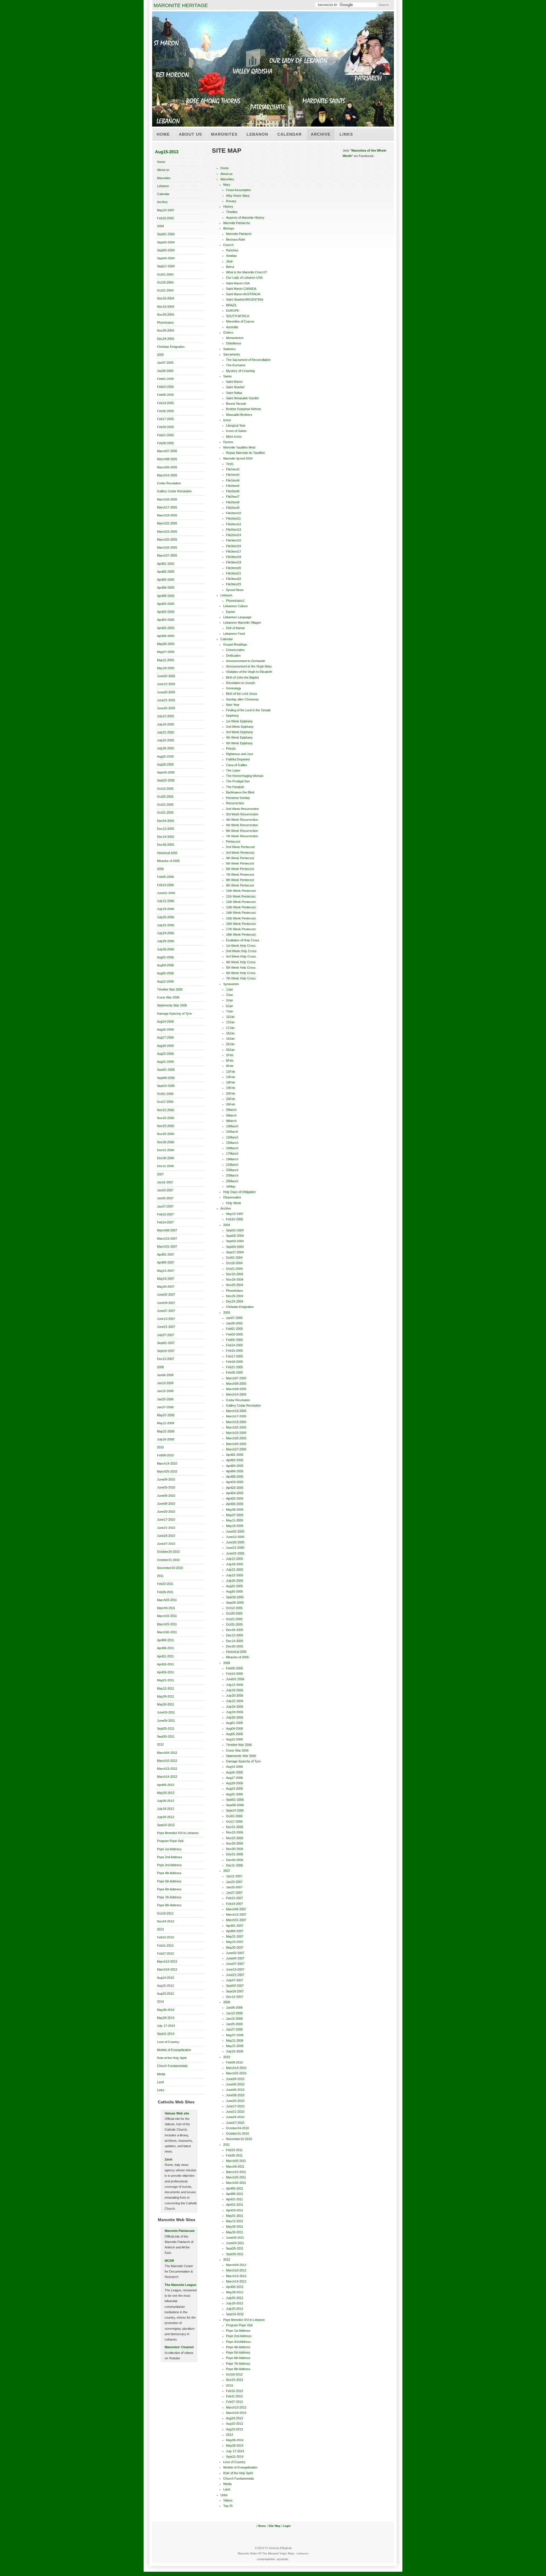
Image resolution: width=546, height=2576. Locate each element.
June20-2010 (166, 1512)
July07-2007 (166, 1335)
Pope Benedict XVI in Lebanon (178, 1833)
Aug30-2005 (165, 764)
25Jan (230, 1044)
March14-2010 (167, 1463)
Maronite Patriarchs (237, 223)
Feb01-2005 (165, 379)
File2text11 (233, 518)
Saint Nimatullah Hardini (242, 398)
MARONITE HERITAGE (181, 5)
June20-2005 (166, 692)
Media (161, 2074)
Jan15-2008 (165, 1391)
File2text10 (234, 513)
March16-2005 (167, 499)
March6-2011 (166, 1608)
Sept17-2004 (166, 266)
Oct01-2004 (165, 274)
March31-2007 (167, 1246)
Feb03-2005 (165, 387)
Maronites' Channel (179, 2347)
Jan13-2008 (165, 1383)
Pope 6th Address (169, 1889)
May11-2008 (166, 1423)
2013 (160, 1929)
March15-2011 (167, 1616)
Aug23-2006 (165, 1054)
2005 (160, 355)
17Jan (230, 1028)
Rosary (231, 201)
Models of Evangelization (174, 2050)
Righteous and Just (239, 754)
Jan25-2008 (165, 1399)
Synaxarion (231, 984)
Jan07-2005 (165, 363)
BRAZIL (231, 305)
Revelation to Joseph (241, 683)
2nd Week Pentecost (240, 847)
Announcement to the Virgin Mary (249, 666)
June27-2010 (166, 1544)
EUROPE (233, 311)
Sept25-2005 (166, 780)
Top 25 (228, 2506)
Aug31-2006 (165, 1062)
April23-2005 (166, 612)
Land (160, 2082)
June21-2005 (166, 700)
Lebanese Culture (235, 606)
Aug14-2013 (165, 1978)
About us (190, 134)
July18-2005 (166, 724)
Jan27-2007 (165, 1206)
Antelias (231, 256)
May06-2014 (166, 2010)
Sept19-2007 (166, 1351)
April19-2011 (166, 1672)
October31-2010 (168, 1560)
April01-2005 (166, 564)
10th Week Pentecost (241, 891)
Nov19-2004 (166, 307)
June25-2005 (166, 708)
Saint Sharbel (235, 387)
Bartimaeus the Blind (240, 792)
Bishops (229, 228)
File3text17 (234, 551)
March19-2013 (167, 1969)
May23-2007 (166, 1279)
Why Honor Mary (238, 196)
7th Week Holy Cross (241, 978)
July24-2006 (166, 933)
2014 (160, 2002)
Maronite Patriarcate (180, 2231)
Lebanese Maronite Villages (242, 623)
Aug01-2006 (165, 957)
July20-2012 (166, 1817)
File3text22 (234, 579)
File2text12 (234, 524)
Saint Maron (234, 382)
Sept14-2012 (166, 1825)
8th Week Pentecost (240, 880)
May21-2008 (166, 1431)
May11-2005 (166, 660)
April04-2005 (166, 580)
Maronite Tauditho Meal (239, 447)
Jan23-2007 (165, 1190)
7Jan (229, 1011)
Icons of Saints (236, 431)
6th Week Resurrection (242, 831)
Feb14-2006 (165, 885)
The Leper (233, 770)
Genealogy (234, 688)
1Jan (229, 989)
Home (163, 134)
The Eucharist (236, 365)
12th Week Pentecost (241, 902)
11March (232, 1132)
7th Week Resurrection (242, 836)
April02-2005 (166, 572)
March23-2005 (167, 532)
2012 (160, 1744)
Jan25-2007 (165, 1198)
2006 (160, 869)
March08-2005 (167, 459)
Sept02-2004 (166, 242)
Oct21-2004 (165, 290)
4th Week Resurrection (242, 820)
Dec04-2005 (166, 821)
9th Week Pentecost (240, 885)
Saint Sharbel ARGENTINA (245, 299)
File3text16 (234, 546)
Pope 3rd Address (169, 1865)
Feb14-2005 (165, 403)
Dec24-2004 (166, 339)
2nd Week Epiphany (240, 727)
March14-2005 (167, 475)
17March (232, 1153)
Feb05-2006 (165, 877)
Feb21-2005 (165, 435)
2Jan (229, 995)
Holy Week (234, 1203)
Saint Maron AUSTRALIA (243, 294)
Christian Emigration (171, 347)
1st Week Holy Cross (241, 946)
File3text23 (234, 584)
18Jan (230, 1033)
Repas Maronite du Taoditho (245, 453)
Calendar (289, 134)
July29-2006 (166, 941)
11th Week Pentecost (241, 896)
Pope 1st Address (169, 1849)
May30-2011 (166, 1704)
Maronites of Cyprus (240, 321)
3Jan (229, 1000)
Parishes (232, 250)
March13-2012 (167, 1769)
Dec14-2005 (166, 837)
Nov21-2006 (166, 1110)
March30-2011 (167, 1632)
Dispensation (232, 1197)
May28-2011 (166, 1696)
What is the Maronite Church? (247, 272)
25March (232, 1175)
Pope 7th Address (169, 1897)
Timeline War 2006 (170, 989)
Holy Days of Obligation (239, 1192)
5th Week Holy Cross (241, 967)
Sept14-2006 (166, 1086)
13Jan (230, 1022)
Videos (228, 2500)
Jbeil (229, 261)
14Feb (230, 1077)
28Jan (230, 1050)
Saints (227, 376)
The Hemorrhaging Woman (245, 776)
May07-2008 (166, 1415)
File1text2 (233, 469)
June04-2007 (166, 1303)
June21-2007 (166, 1327)
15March (232, 1143)
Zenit (168, 2159)
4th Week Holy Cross (241, 962)
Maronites (224, 134)
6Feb (230, 1060)
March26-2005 (167, 547)
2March (231, 1110)
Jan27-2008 (165, 1407)
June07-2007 (166, 1311)
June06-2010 (166, 1496)
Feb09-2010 (165, 1455)
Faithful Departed (238, 759)
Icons (227, 420)
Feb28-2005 (165, 443)
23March (232, 1170)
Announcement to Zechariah (246, 661)
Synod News (235, 590)
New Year (233, 705)
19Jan (230, 1039)
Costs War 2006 (168, 997)
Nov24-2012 (166, 1921)
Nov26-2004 (166, 330)
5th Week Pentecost (240, 863)
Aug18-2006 (165, 1046)
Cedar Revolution (169, 483)
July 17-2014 (166, 2026)
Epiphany (232, 716)
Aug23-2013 (165, 1994)
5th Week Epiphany (239, 743)
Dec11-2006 (165, 1166)
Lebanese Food (234, 634)
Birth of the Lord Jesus (242, 694)
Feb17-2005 (165, 419)
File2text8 (233, 502)
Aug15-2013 (165, 1986)
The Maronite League (180, 2285)
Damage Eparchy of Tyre (174, 1014)
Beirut (230, 267)
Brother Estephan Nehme (244, 409)
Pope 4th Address (169, 1873)
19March (232, 1159)
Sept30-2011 (166, 1736)
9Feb (230, 1066)
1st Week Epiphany (239, 721)
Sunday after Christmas (242, 699)
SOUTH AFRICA (238, 316)
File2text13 (234, 530)
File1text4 (233, 480)
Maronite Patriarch (239, 234)
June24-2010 (166, 1536)
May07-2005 (166, 652)
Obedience (234, 343)
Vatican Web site (177, 2113)
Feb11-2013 (165, 1946)
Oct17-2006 (165, 1102)
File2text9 (233, 508)
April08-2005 (166, 596)
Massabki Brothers (239, 415)
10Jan (230, 1017)
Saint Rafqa (234, 393)
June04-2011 (166, 1721)
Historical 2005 (167, 853)
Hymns (228, 442)
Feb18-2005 (165, 427)
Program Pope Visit (170, 1841)
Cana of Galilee (237, 765)
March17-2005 (167, 507)
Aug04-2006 (165, 965)
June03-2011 (166, 1712)
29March (232, 1181)
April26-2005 (166, 636)
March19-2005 (167, 515)
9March (231, 1121)
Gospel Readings (235, 644)
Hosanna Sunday (238, 798)
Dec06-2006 (166, 1158)
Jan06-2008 (165, 1375)
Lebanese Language (237, 617)
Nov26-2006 (166, 1134)
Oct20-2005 (165, 797)
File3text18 (234, 557)
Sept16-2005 (166, 772)
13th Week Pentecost (241, 907)
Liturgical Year (236, 425)
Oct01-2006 (165, 1094)
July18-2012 (166, 1809)
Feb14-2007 (165, 1222)
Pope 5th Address (169, 1881)
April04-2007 (166, 1262)
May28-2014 (166, 2018)
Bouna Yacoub (236, 404)
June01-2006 (166, 893)
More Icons (234, 437)
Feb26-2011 (165, 1592)
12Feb (230, 1072)
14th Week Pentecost (241, 913)
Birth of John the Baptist (242, 677)
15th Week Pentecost (241, 918)
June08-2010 (166, 1504)
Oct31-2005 (165, 813)
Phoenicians (165, 322)
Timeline (232, 212)
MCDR (169, 2261)
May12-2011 (166, 1688)
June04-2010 (166, 1479)
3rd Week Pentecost (240, 853)
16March (232, 1148)
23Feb (230, 1099)
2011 (160, 1576)
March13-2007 (167, 1239)
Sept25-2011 (166, 1729)
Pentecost (233, 842)
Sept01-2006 (166, 1070)
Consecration (235, 650)
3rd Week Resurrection (242, 814)
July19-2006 (166, 909)
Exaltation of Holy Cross (243, 940)
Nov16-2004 (166, 298)
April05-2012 (166, 1785)
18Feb (230, 1082)
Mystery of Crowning (240, 371)
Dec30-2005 (166, 845)
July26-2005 (166, 748)
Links (346, 134)
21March (232, 1165)
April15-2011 (166, 1664)
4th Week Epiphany (239, 737)
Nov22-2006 (166, 1118)
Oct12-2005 (165, 789)
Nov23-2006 (166, 1126)
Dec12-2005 (166, 829)
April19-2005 (166, 604)
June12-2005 (166, 684)
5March (231, 1115)
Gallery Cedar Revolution (174, 491)
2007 (160, 1174)
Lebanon (257, 134)
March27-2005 (167, 555)
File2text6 (233, 491)
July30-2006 (166, 949)
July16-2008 (166, 1439)
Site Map (274, 2526)
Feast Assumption (238, 190)
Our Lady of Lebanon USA (244, 278)
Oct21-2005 (165, 805)
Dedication (233, 656)
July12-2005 (166, 716)
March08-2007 (167, 1230)
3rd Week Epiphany (240, 732)
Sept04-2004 (166, 258)
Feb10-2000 (165, 218)
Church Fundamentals (172, 2066)
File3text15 (234, 540)
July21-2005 (166, 732)
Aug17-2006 (165, 1037)
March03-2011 (167, 1600)
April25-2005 (166, 628)
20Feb (230, 1093)
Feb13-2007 (165, 1214)
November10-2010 (170, 1568)
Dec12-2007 (166, 1359)
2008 (160, 1367)
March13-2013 (167, 1961)
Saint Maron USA (238, 283)
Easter (231, 612)
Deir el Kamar (235, 628)
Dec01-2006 (166, 1150)
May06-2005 (166, 644)
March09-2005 (167, 467)
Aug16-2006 (165, 1029)
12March (232, 1137)
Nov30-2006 (166, 1142)
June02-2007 (166, 1295)
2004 (160, 226)
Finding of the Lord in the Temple (248, 710)
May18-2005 (166, 668)
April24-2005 (166, 620)
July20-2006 (166, 917)
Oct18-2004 (165, 282)
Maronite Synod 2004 (238, 458)
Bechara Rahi (235, 239)
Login (287, 2526)
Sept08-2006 (166, 1078)
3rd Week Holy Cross (241, 956)
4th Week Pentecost (240, 858)
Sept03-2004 (166, 250)
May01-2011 (166, 1680)
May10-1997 (166, 210)
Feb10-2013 (165, 1937)
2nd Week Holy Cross (241, 951)
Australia (232, 327)
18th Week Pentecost (241, 935)
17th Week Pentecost (241, 929)
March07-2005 (167, 451)
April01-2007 (166, 1254)
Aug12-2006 (165, 981)
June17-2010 (166, 1519)
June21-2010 (166, 1528)
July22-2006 (166, 925)
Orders (228, 332)
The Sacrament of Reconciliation (248, 360)
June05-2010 (166, 1487)
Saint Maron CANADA (241, 289)
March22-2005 (167, 523)
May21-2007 (166, 1271)
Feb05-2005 (165, 395)
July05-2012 (166, 1801)
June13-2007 (166, 1319)
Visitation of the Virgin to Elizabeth (249, 672)
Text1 (230, 464)
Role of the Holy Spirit (172, 2058)
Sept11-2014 (166, 2034)
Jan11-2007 (165, 1182)
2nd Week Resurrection (242, 809)
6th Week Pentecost (240, 869)
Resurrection (235, 803)
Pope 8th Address (169, 1905)
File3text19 (234, 562)
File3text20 (234, 568)
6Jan (229, 1006)
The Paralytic (235, 787)
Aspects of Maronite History (245, 218)
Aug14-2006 (165, 1022)
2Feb (230, 1055)
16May (231, 1186)
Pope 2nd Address (170, 1857)
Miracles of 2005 (168, 861)
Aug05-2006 (165, 973)
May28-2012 (166, 1793)
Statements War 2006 (172, 1005)
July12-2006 (166, 901)
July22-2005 (166, 740)
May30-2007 (166, 1287)
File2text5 (233, 486)
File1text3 (233, 475)
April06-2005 (166, 588)
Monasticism (235, 338)
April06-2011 (166, 1648)
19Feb (230, 1088)
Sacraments (232, 354)
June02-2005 (166, 676)
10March (232, 1126)
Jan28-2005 (165, 371)
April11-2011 (165, 1656)
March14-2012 (167, 1777)
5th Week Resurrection (242, 825)
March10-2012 (167, 1761)
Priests (231, 749)
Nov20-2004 (166, 315)
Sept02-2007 (166, 1343)
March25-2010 (167, 1471)
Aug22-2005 (165, 756)
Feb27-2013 (165, 1953)
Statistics (229, 349)
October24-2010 (168, 1552)
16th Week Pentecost (241, 924)
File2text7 (233, 497)
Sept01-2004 (166, 234)
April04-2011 (166, 1640)
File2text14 (234, 535)
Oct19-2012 (165, 1913)
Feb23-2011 (165, 1584)
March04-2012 (167, 1753)
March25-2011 (167, 1624)
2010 (160, 1447)
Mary (227, 185)
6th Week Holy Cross (241, 973)
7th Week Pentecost (240, 874)
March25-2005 (167, 539)
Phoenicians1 (235, 601)
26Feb (230, 1104)
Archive (321, 134)
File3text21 (234, 573)
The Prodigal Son (238, 781)
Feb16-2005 (165, 411)
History (228, 206)
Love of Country (168, 2042)
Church (228, 245)
